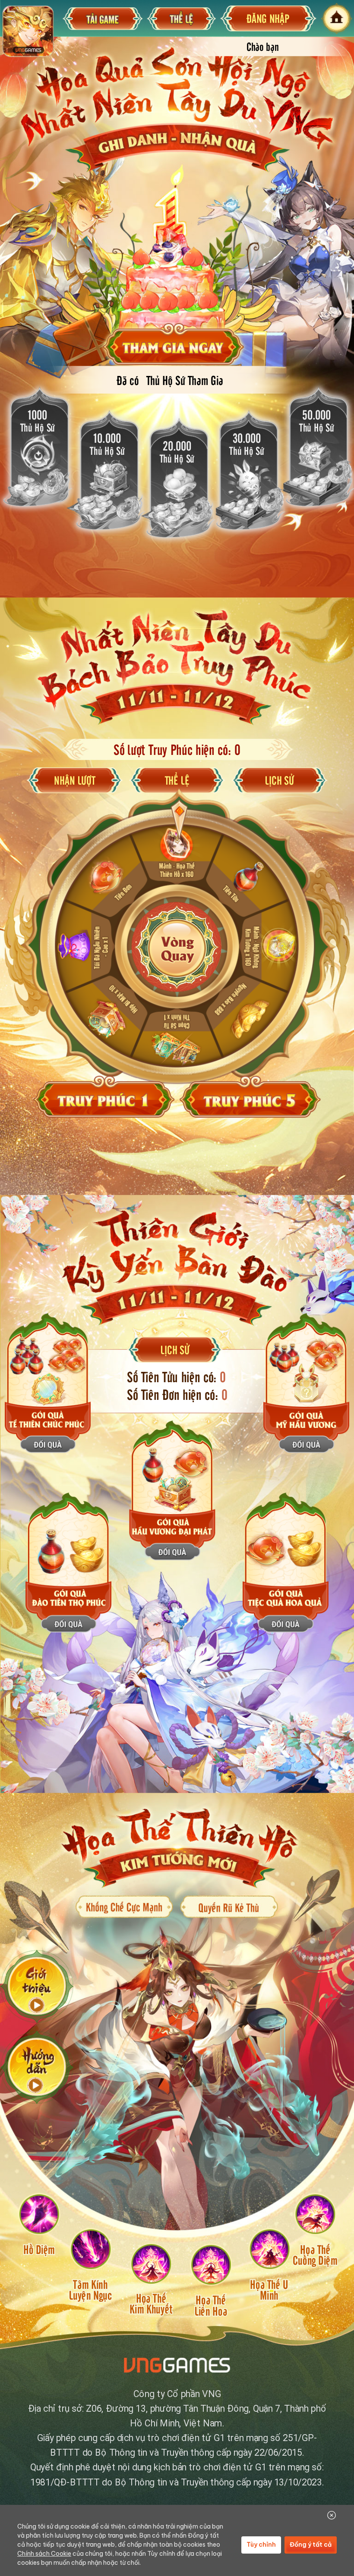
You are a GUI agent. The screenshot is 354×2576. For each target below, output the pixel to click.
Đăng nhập (268, 18)
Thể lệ (177, 780)
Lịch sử (279, 780)
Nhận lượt (74, 780)
